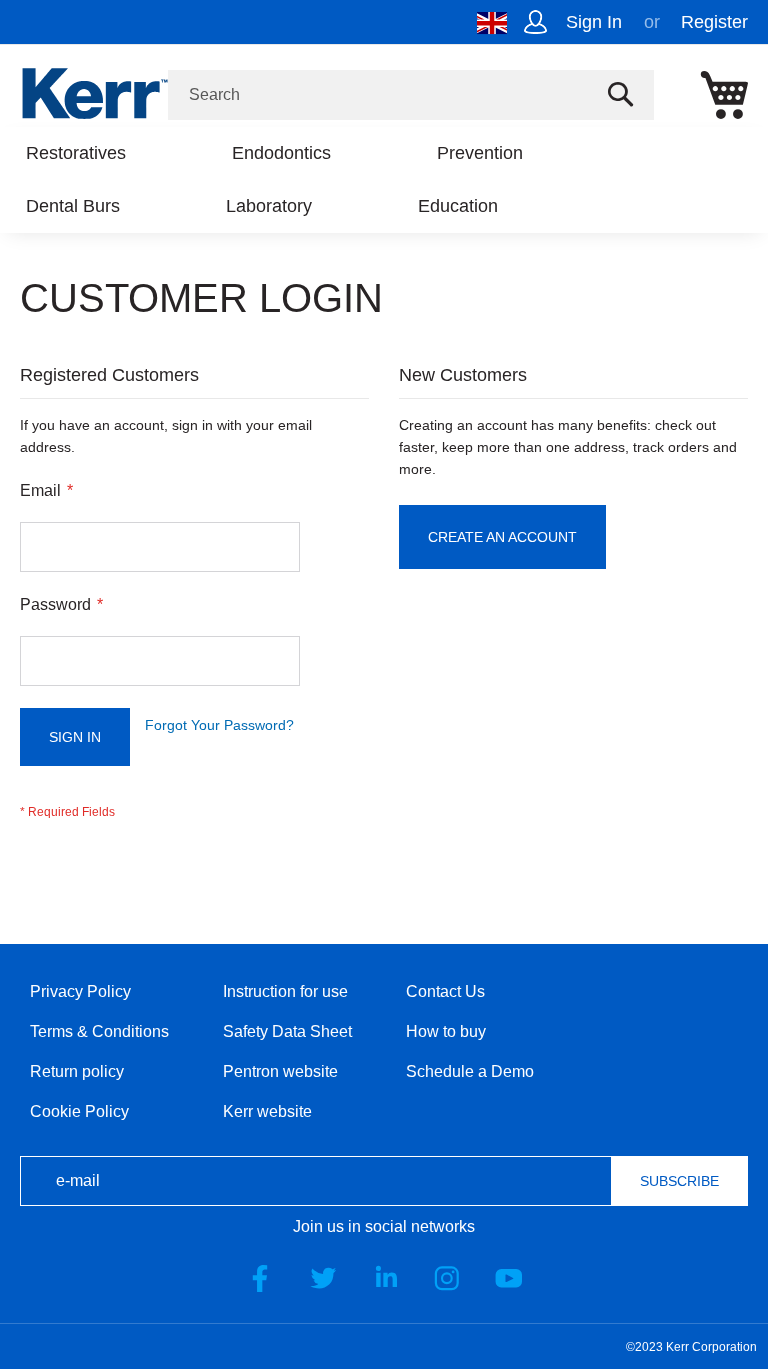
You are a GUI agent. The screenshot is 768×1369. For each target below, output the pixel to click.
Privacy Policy (80, 991)
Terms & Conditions (99, 1031)
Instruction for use (285, 991)
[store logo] (95, 93)
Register (714, 22)
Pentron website (280, 1071)
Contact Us (445, 991)
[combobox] (411, 95)
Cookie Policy (79, 1111)
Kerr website (267, 1111)
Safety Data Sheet (287, 1031)
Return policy (77, 1071)
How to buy (446, 1031)
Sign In (594, 22)
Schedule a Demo (470, 1071)
